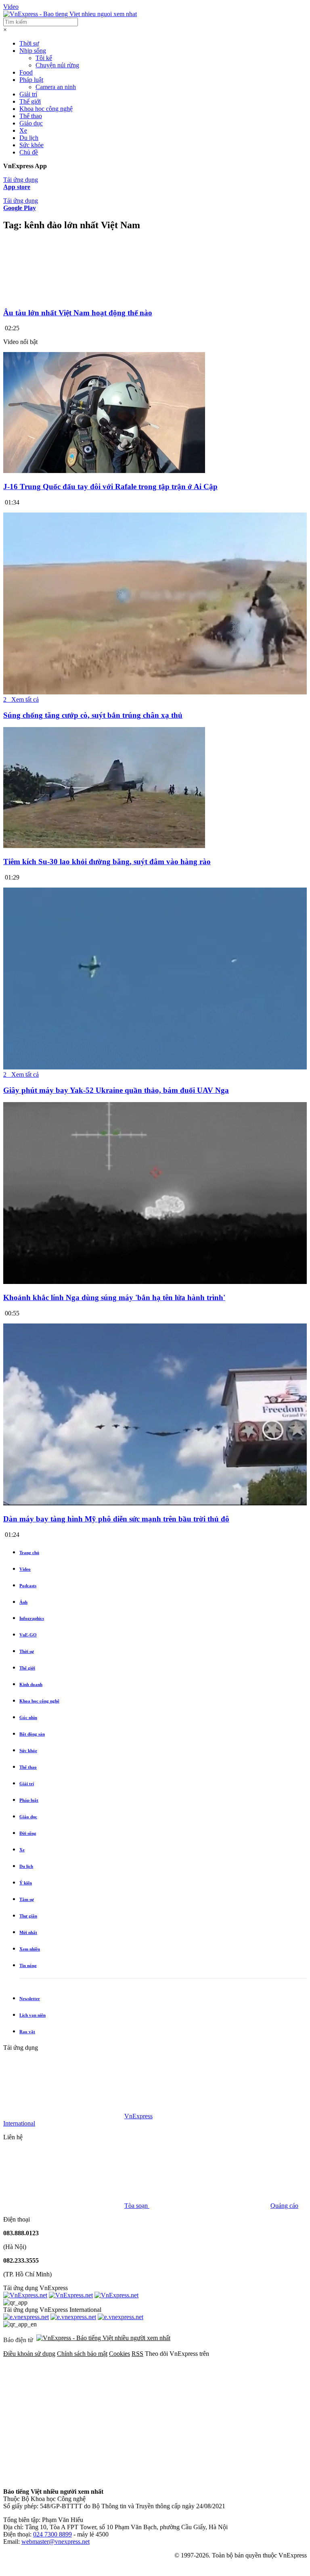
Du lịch (29, 138)
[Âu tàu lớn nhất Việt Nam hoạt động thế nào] (155, 297)
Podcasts (28, 1586)
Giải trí (28, 94)
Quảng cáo (284, 2206)
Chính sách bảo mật (82, 2354)
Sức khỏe (31, 145)
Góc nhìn (28, 1717)
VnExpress (138, 2116)
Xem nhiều (30, 1949)
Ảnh (23, 1602)
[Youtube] (64, 2478)
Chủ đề (29, 152)
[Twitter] (186, 2416)
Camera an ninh (56, 87)
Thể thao (31, 116)
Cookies (119, 2354)
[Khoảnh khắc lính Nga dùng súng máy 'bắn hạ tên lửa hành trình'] (155, 1282)
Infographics (32, 1618)
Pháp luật (31, 80)
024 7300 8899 (52, 2534)
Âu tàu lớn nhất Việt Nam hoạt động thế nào (78, 313)
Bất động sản (32, 1734)
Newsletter (30, 1999)
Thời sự (29, 43)
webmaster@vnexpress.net (56, 2542)
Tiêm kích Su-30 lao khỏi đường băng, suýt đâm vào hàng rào (107, 862)
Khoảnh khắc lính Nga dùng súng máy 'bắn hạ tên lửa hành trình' (114, 1297)
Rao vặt (27, 2032)
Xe (23, 130)
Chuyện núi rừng (57, 65)
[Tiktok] (186, 2478)
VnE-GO (28, 1635)
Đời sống (28, 1833)
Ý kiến (26, 1883)
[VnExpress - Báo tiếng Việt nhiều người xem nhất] (70, 14)
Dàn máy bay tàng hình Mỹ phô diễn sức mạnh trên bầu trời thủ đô (116, 1519)
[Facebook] (64, 2416)
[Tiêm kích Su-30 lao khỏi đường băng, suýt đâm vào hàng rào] (104, 846)
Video (11, 7)
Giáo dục (31, 123)
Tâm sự (27, 1899)
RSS (137, 2354)
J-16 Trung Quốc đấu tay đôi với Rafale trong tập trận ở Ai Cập (110, 487)
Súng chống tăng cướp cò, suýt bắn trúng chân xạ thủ (93, 715)
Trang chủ (29, 1553)
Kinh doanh (31, 1684)
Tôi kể (44, 58)
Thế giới (30, 101)
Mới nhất (28, 1932)
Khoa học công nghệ (46, 109)
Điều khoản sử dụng (29, 2354)
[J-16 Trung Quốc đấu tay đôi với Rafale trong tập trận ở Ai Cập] (104, 471)
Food (26, 72)
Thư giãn (28, 1916)
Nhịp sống (33, 51)
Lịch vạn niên (32, 2015)
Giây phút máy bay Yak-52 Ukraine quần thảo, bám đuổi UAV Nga (116, 1090)
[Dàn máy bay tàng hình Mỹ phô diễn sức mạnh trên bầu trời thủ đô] (155, 1503)
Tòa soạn (137, 2206)
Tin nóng (28, 1965)
